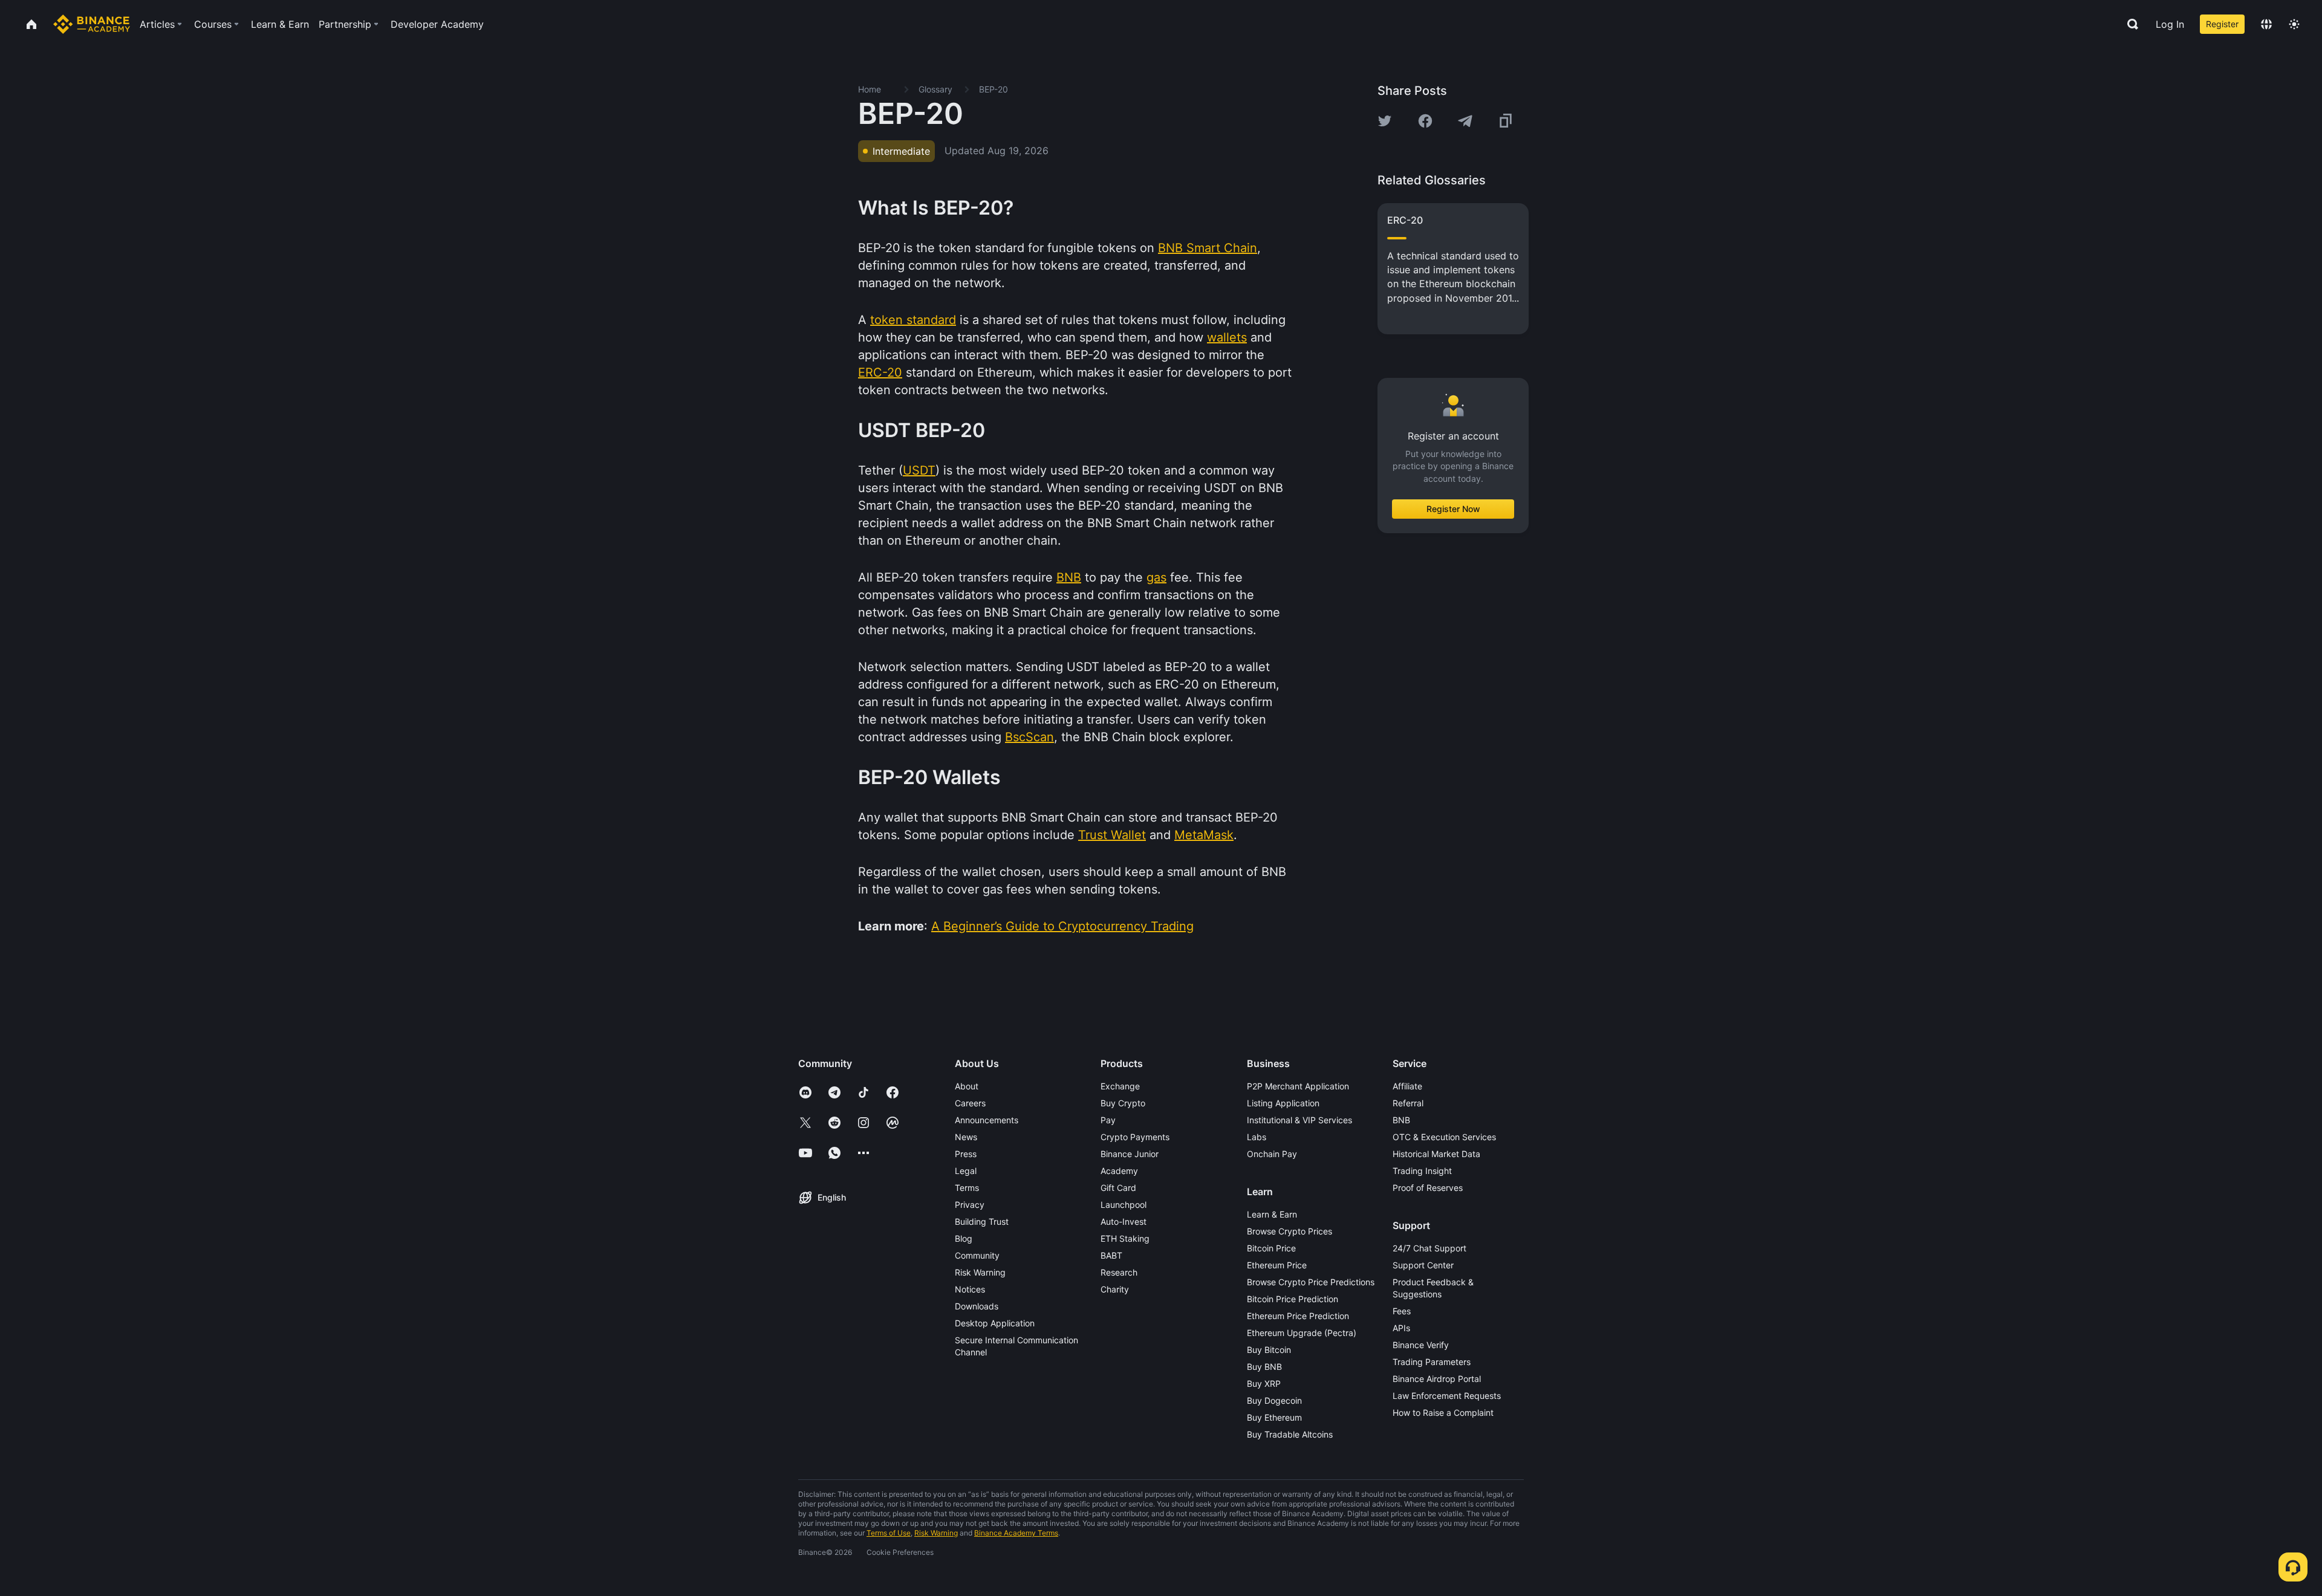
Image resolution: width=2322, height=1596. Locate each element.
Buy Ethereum (1274, 1417)
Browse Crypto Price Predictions (1311, 1282)
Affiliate (1407, 1086)
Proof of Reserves (1428, 1188)
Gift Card (1118, 1188)
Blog (964, 1238)
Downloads (977, 1306)
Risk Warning (980, 1272)
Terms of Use (889, 1533)
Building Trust (982, 1221)
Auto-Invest (1124, 1221)
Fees (1402, 1311)
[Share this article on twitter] (1385, 121)
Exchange (1120, 1086)
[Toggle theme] (2294, 24)
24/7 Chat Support (1429, 1248)
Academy (1119, 1171)
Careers (970, 1103)
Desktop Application (995, 1323)
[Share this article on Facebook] (1425, 121)
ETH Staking (1125, 1238)
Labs (1257, 1137)
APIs (1401, 1328)
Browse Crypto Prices (1289, 1231)
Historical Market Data (1436, 1154)
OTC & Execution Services (1444, 1137)
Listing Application (1283, 1103)
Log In (2170, 24)
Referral (1408, 1103)
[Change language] (2266, 24)
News (966, 1137)
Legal (966, 1171)
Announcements (987, 1120)
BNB (1401, 1120)
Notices (970, 1289)
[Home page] (92, 24)
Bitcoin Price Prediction (1293, 1299)
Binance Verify (1421, 1345)
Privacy (970, 1205)
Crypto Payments (1135, 1137)
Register (2222, 24)
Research (1119, 1272)
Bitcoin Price (1271, 1248)
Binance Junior (1130, 1154)
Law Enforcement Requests (1447, 1396)
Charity (1115, 1289)
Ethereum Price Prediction (1298, 1316)
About (967, 1086)
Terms (967, 1188)
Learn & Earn (1272, 1214)
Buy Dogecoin (1274, 1400)
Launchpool (1124, 1205)
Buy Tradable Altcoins (1290, 1434)
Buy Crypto (1123, 1103)
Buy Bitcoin (1269, 1350)
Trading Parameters (1432, 1362)
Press (966, 1154)
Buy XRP (1264, 1384)
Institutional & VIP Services (1299, 1120)
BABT (1111, 1255)
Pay (1108, 1120)
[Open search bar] (2129, 24)
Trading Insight (1422, 1171)
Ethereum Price (1277, 1265)
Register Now (1453, 509)
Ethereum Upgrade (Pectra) (1302, 1333)
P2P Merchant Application (1298, 1086)
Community (977, 1255)
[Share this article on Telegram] (1465, 121)
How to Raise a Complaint (1443, 1413)
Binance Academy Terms (1016, 1533)
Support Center (1423, 1265)
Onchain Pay (1272, 1154)
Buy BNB (1264, 1367)
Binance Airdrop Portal (1437, 1379)
